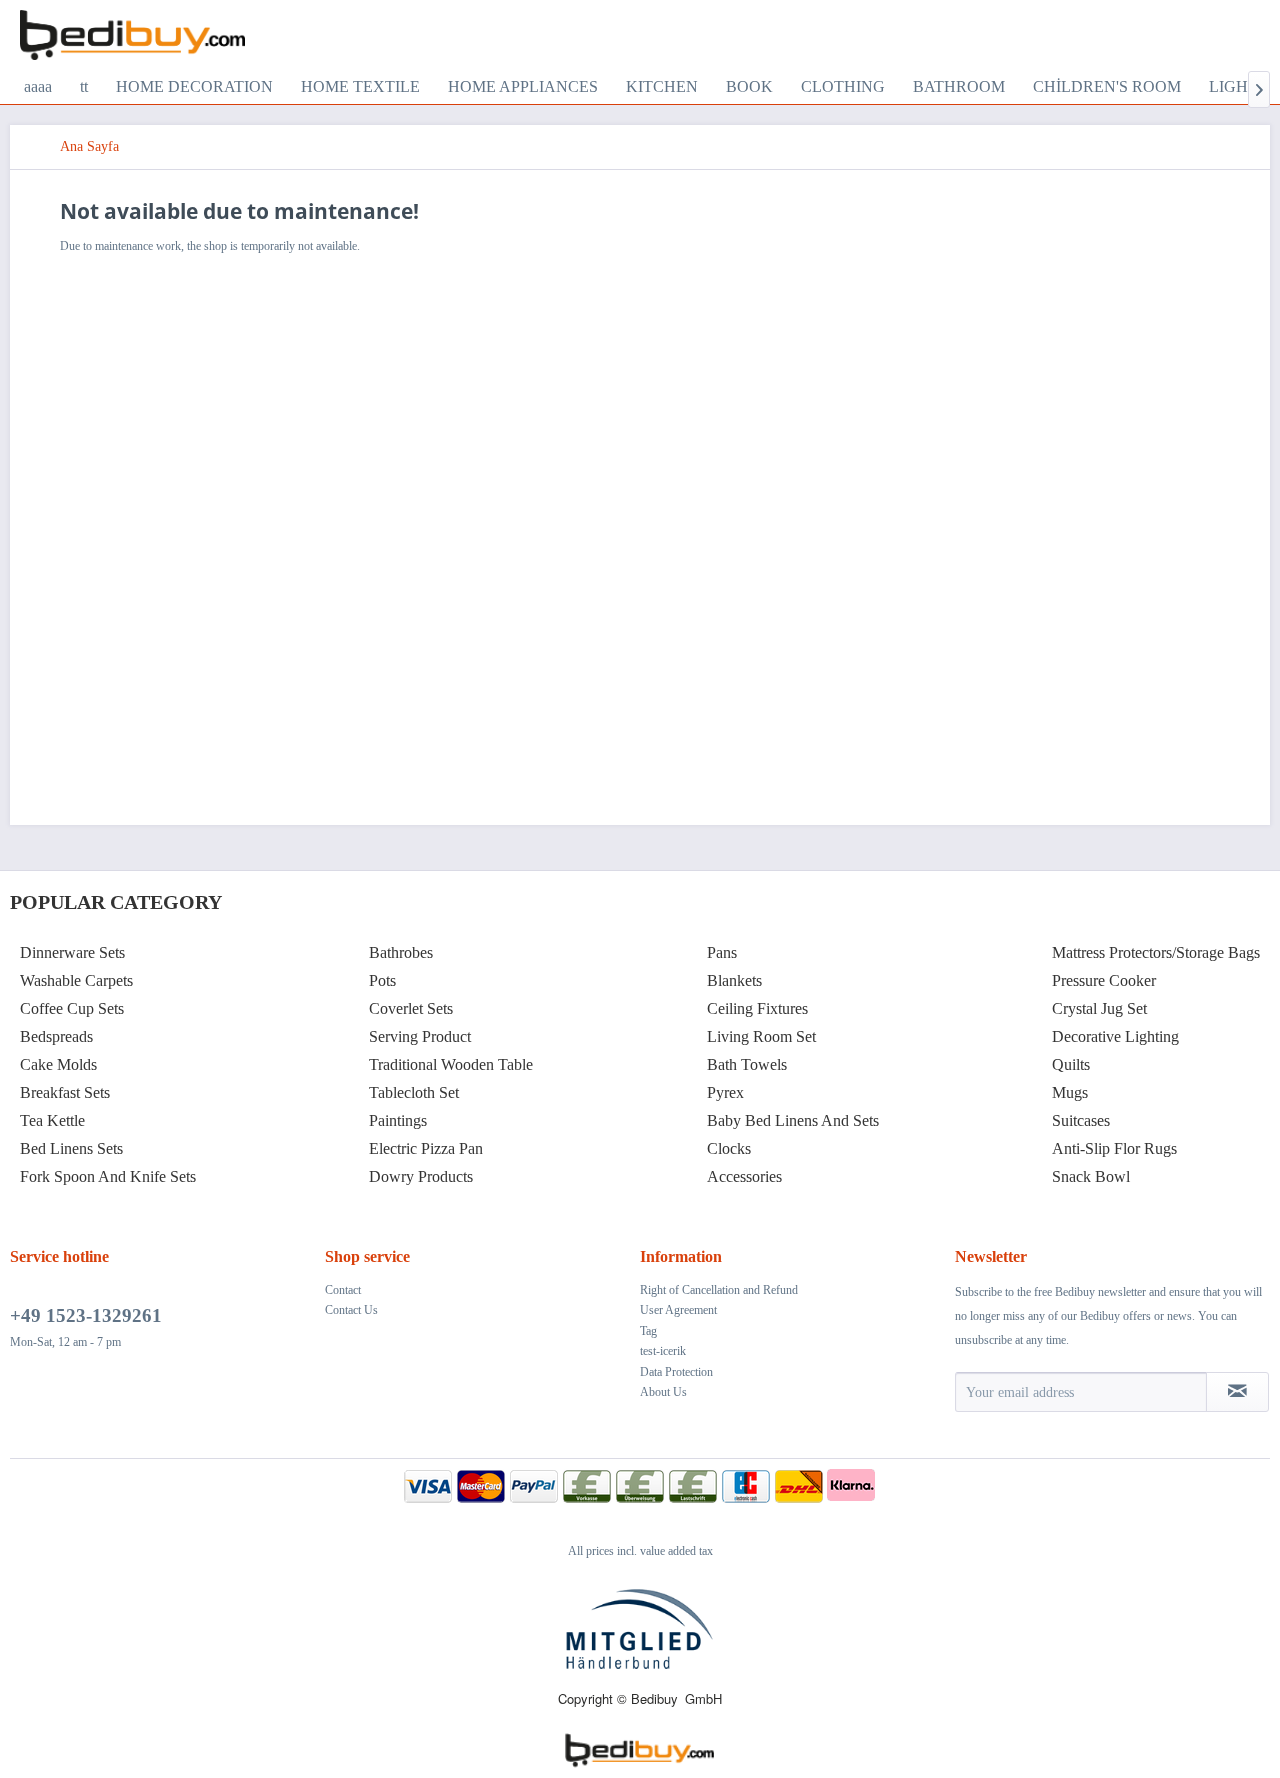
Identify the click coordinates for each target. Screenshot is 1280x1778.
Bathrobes (401, 952)
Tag (648, 1331)
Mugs (1070, 1092)
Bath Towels (747, 1064)
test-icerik (663, 1351)
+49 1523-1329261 (86, 1315)
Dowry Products (421, 1176)
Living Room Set (761, 1036)
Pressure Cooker (1104, 980)
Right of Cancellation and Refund (719, 1290)
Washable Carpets (76, 980)
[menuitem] (38, 87)
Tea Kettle (52, 1120)
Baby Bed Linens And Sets (793, 1120)
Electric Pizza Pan (426, 1148)
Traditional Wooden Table (451, 1064)
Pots (382, 980)
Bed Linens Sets (71, 1148)
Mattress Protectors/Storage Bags (1156, 952)
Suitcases (1081, 1120)
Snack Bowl (1091, 1176)
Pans (722, 952)
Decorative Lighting (1115, 1036)
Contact (343, 1290)
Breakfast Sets (65, 1092)
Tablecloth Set (414, 1092)
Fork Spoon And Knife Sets (108, 1176)
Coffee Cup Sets (72, 1008)
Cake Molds (58, 1064)
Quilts (1071, 1064)
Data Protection (676, 1372)
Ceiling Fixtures (757, 1008)
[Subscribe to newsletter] (1237, 1392)
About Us (663, 1392)
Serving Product (420, 1036)
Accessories (744, 1176)
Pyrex (725, 1092)
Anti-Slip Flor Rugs (1114, 1148)
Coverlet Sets (411, 1008)
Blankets (734, 980)
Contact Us (351, 1310)
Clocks (729, 1148)
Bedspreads (56, 1036)
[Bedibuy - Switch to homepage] (132, 35)
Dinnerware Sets (72, 952)
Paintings (398, 1120)
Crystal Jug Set (1099, 1008)
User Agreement (678, 1310)
